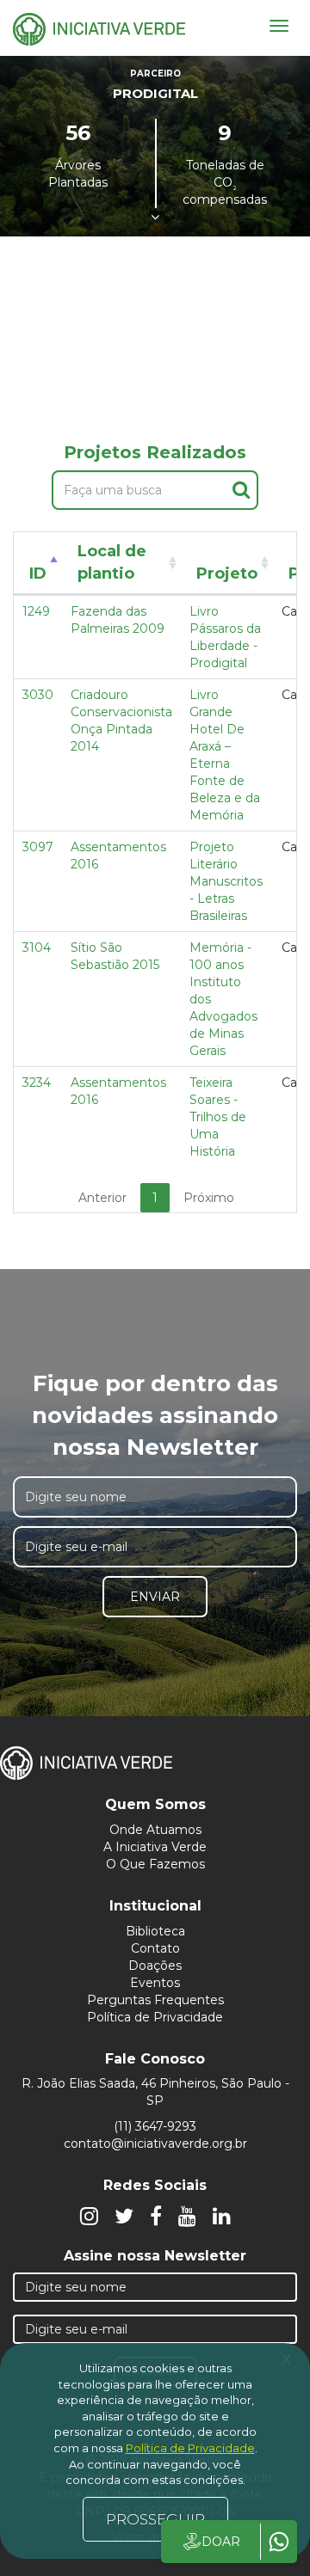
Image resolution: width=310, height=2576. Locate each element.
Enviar (155, 1597)
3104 (37, 948)
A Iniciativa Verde (155, 1847)
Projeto (227, 573)
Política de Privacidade (155, 2017)
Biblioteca (155, 1931)
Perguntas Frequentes (155, 2000)
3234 (37, 1083)
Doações (155, 1966)
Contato (155, 1948)
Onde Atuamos (155, 1830)
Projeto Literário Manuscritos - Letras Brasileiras (226, 881)
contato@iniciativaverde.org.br (155, 2144)
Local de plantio (112, 562)
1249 (36, 611)
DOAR (221, 2542)
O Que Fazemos (155, 1864)
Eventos (155, 1983)
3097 (38, 847)
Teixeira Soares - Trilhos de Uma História (218, 1117)
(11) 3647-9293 (155, 2126)
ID (38, 573)
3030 (38, 695)
